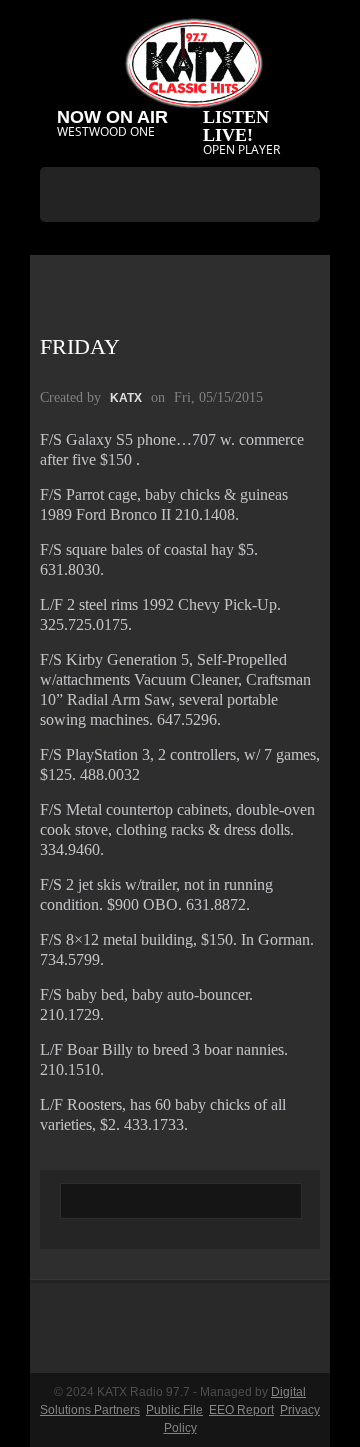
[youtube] (197, 246)
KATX (126, 398)
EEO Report (241, 1410)
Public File (174, 1410)
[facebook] (159, 246)
